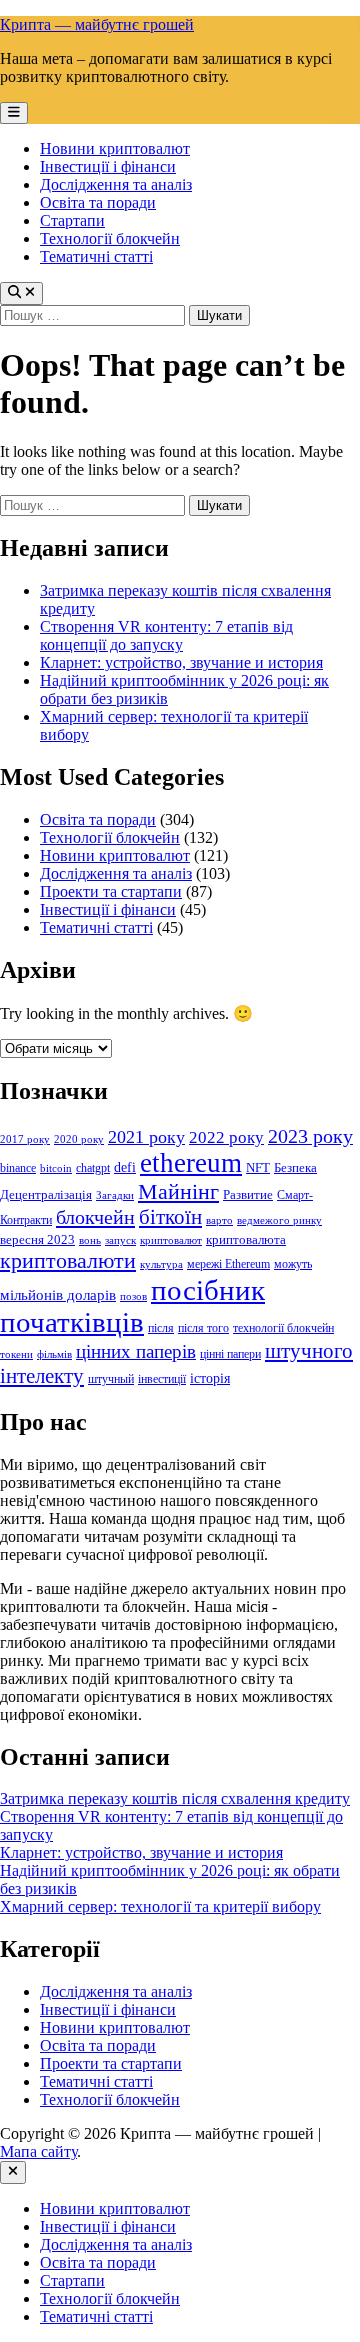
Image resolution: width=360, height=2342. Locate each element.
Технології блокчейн (110, 238)
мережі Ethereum (228, 1264)
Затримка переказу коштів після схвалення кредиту (175, 1798)
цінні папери (230, 1354)
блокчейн (95, 1217)
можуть (293, 1264)
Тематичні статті (96, 256)
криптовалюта (246, 1239)
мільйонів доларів (58, 1294)
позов (133, 1296)
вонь (90, 1240)
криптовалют (171, 1240)
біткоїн (170, 1217)
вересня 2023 (37, 1239)
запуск (120, 1240)
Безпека (295, 1167)
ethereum (191, 1163)
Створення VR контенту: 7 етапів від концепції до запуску (166, 635)
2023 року (310, 1136)
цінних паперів (136, 1351)
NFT (258, 1167)
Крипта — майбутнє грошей (97, 24)
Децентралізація (46, 1194)
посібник (208, 1290)
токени (16, 1354)
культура (161, 1264)
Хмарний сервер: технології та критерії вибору (160, 1906)
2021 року (146, 1137)
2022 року (226, 1137)
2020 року (79, 1139)
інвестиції (162, 1379)
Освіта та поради (98, 202)
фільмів (54, 1354)
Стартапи (72, 220)
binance (18, 1168)
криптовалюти (68, 1260)
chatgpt (93, 1168)
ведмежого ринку (279, 1220)
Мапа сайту (38, 2151)
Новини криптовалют (115, 148)
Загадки (115, 1195)
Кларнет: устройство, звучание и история (181, 662)
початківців (72, 1322)
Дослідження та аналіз (116, 184)
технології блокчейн (283, 1328)
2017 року (25, 1139)
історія (210, 1378)
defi (125, 1167)
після (161, 1328)
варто (219, 1220)
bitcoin (56, 1168)
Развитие (248, 1194)
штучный (111, 1379)
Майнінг (178, 1191)
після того (203, 1328)
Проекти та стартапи (111, 891)
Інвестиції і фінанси (108, 166)
